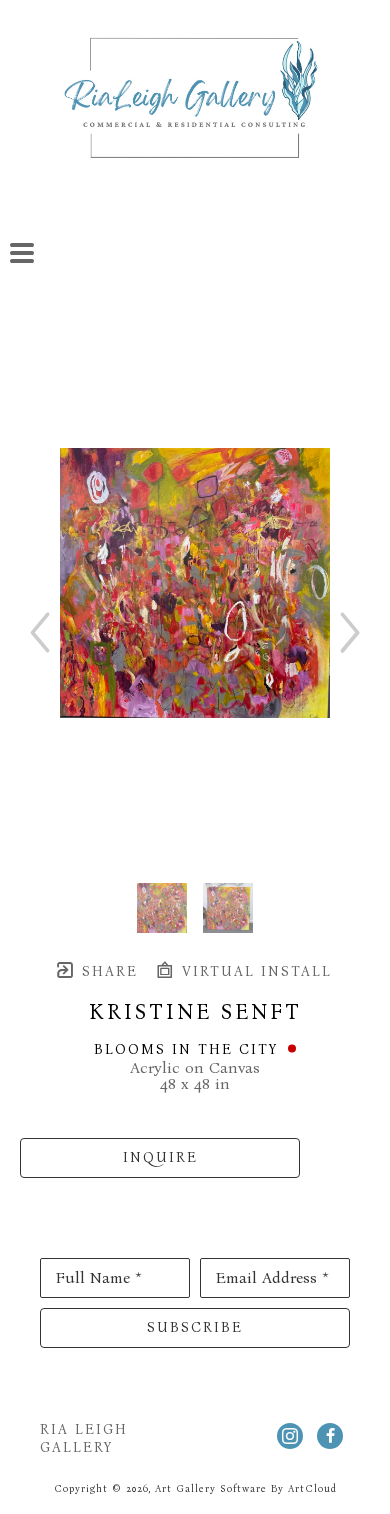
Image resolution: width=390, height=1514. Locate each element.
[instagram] (290, 1436)
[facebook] (330, 1436)
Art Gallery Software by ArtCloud (246, 1489)
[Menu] (22, 253)
